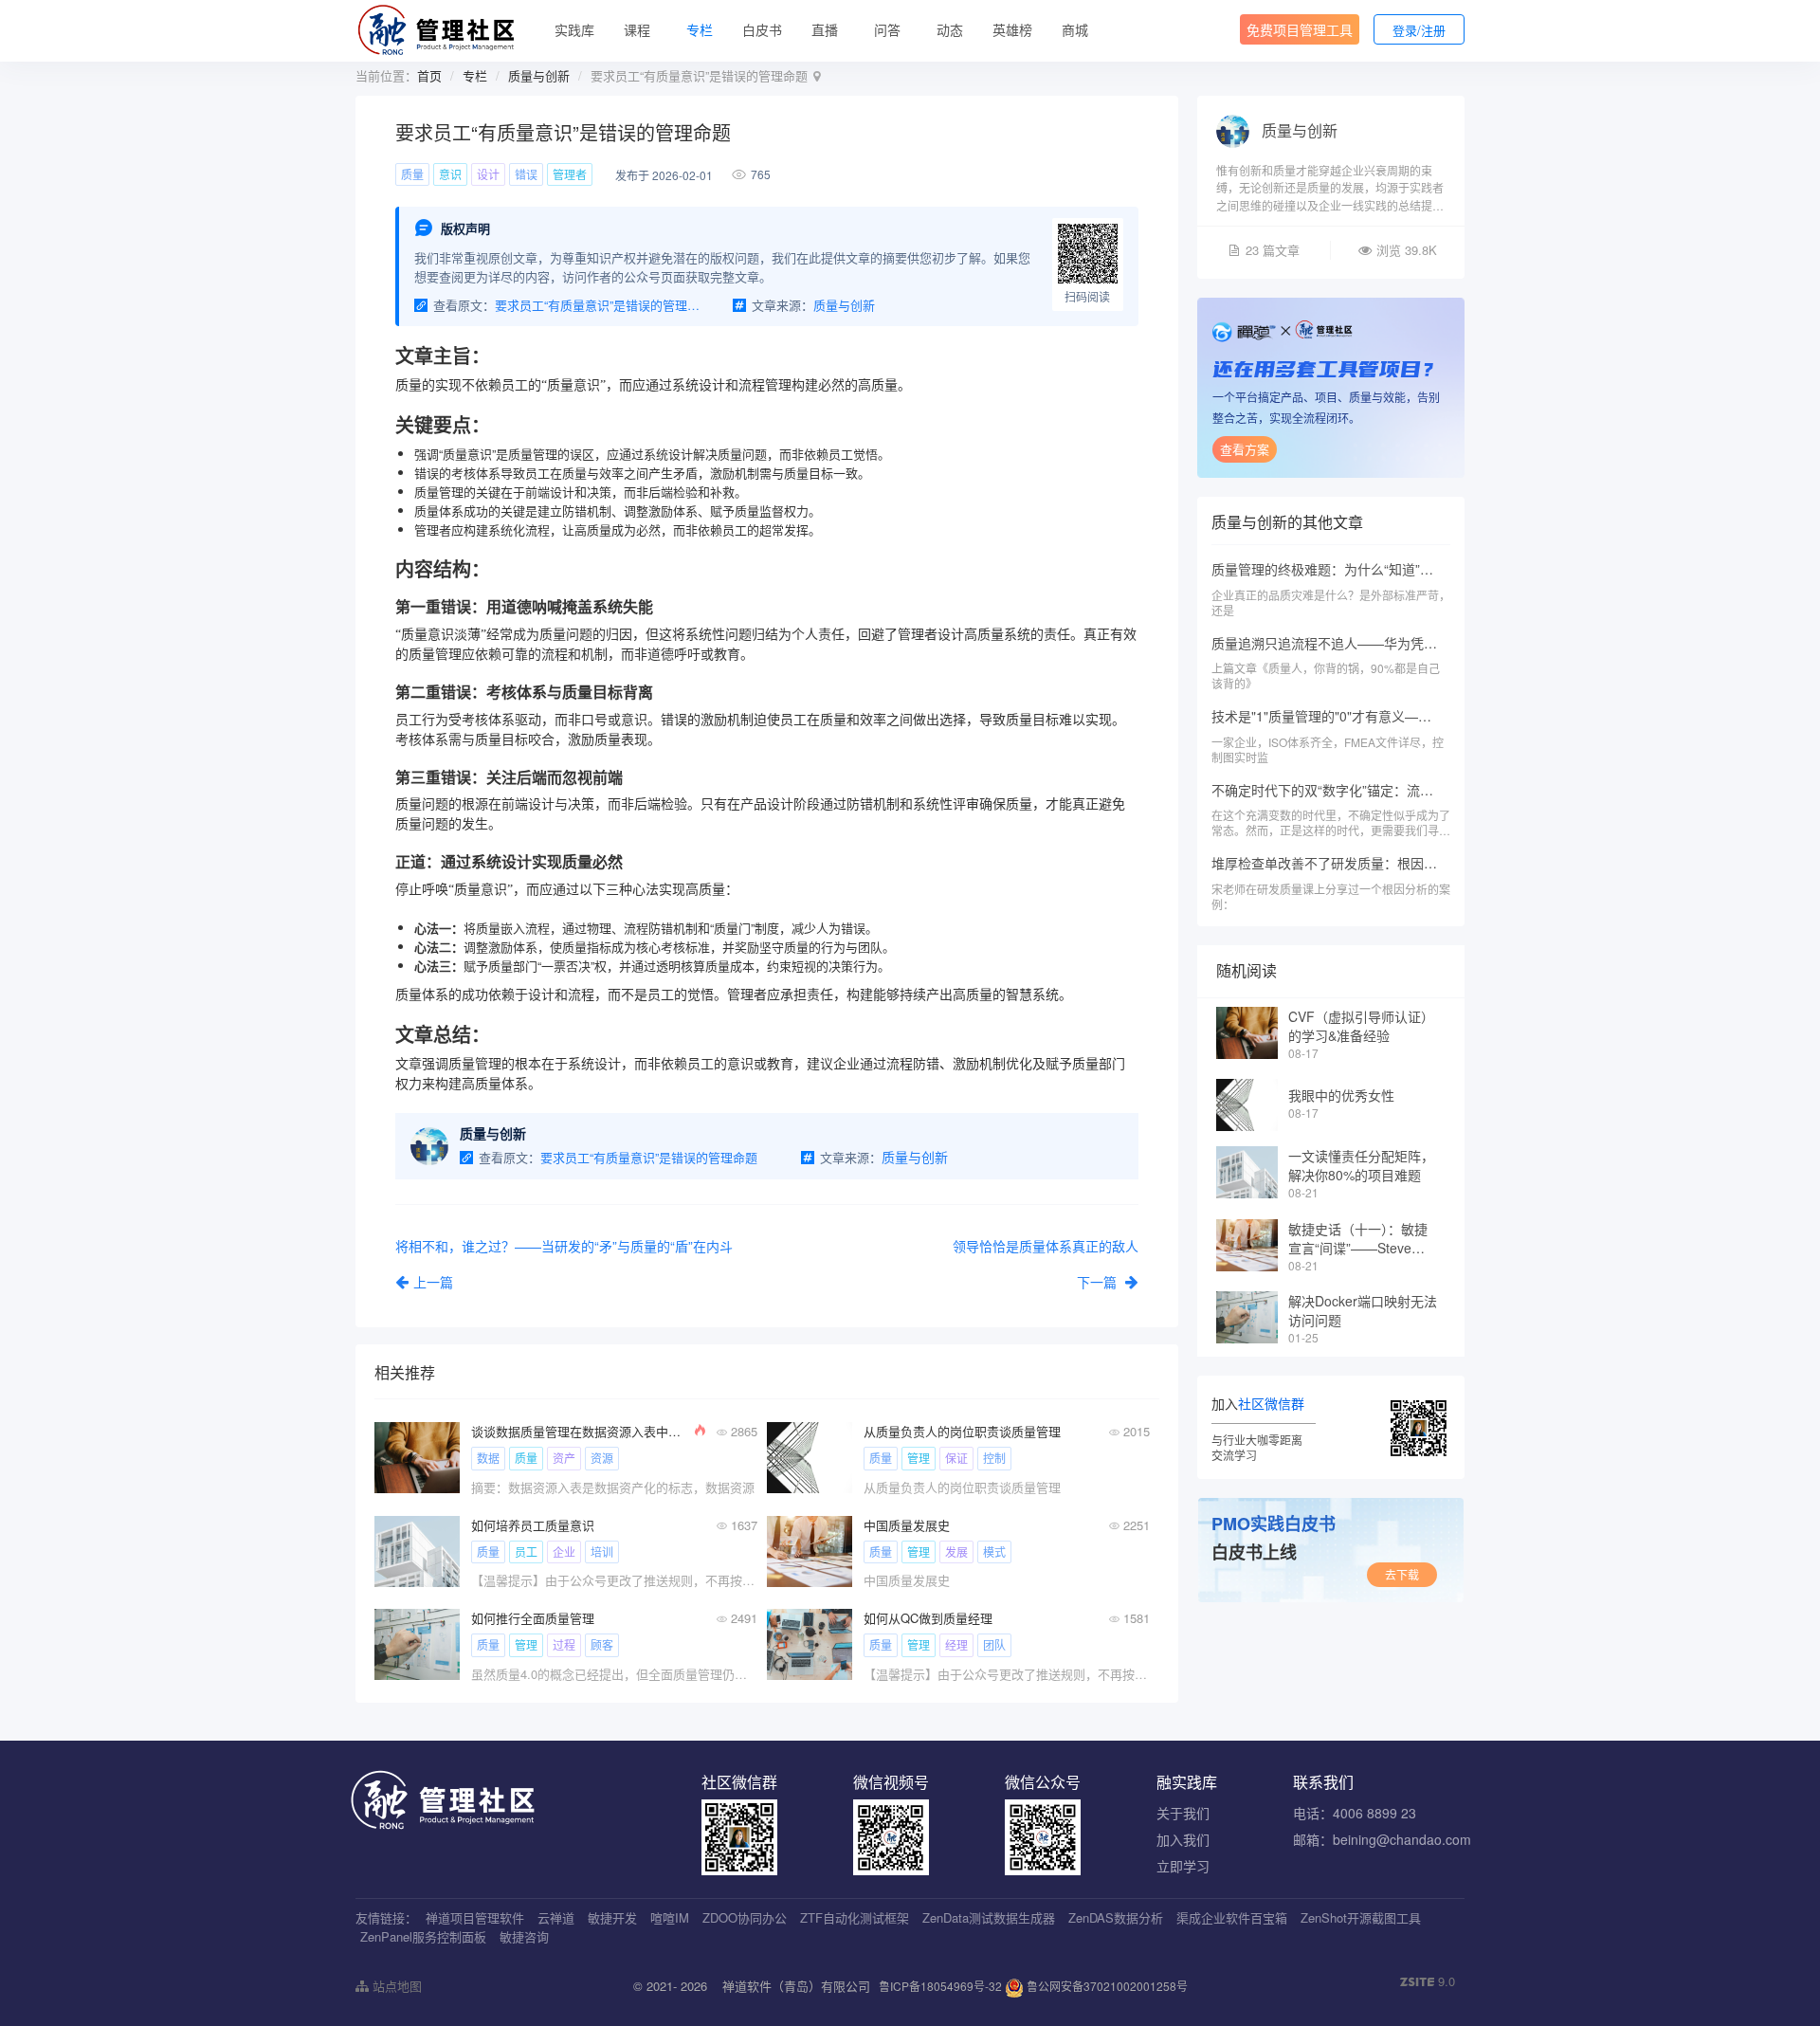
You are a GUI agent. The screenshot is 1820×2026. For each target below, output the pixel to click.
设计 (488, 174)
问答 (887, 29)
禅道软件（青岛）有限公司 (796, 1986)
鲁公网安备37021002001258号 (1106, 1986)
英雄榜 (1012, 29)
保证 (956, 1458)
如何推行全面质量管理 (533, 1618)
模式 (994, 1551)
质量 (412, 174)
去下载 (1402, 1574)
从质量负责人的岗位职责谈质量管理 (962, 1431)
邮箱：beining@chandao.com (1382, 1839)
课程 (637, 29)
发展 (956, 1551)
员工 (526, 1551)
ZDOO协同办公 (745, 1917)
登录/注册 (1419, 30)
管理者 (570, 174)
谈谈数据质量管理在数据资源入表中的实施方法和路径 (581, 1431)
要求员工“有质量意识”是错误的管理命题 (600, 305)
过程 (564, 1644)
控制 (994, 1458)
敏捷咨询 (524, 1936)
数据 (488, 1458)
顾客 (602, 1644)
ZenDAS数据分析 (1116, 1917)
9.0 (1428, 1981)
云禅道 (556, 1917)
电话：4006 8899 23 (1355, 1813)
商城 (1075, 29)
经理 (956, 1644)
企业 (564, 1551)
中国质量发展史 (907, 1525)
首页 (429, 75)
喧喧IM (670, 1917)
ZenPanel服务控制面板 (423, 1936)
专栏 (700, 29)
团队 (994, 1644)
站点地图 (395, 1986)
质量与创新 (539, 75)
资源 (602, 1458)
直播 (825, 29)
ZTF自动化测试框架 (855, 1917)
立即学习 (1183, 1866)
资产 (564, 1458)
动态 (950, 29)
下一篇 (1099, 1282)
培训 (602, 1551)
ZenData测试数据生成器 (989, 1917)
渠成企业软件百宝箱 (1232, 1917)
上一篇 (433, 1282)
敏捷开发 (612, 1917)
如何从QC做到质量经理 (928, 1618)
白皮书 (762, 29)
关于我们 (1183, 1813)
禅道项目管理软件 (475, 1917)
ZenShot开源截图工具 (1361, 1917)
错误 (526, 174)
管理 (919, 1458)
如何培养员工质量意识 (533, 1525)
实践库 (574, 29)
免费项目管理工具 (1300, 29)
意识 (450, 174)
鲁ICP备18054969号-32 (940, 1986)
